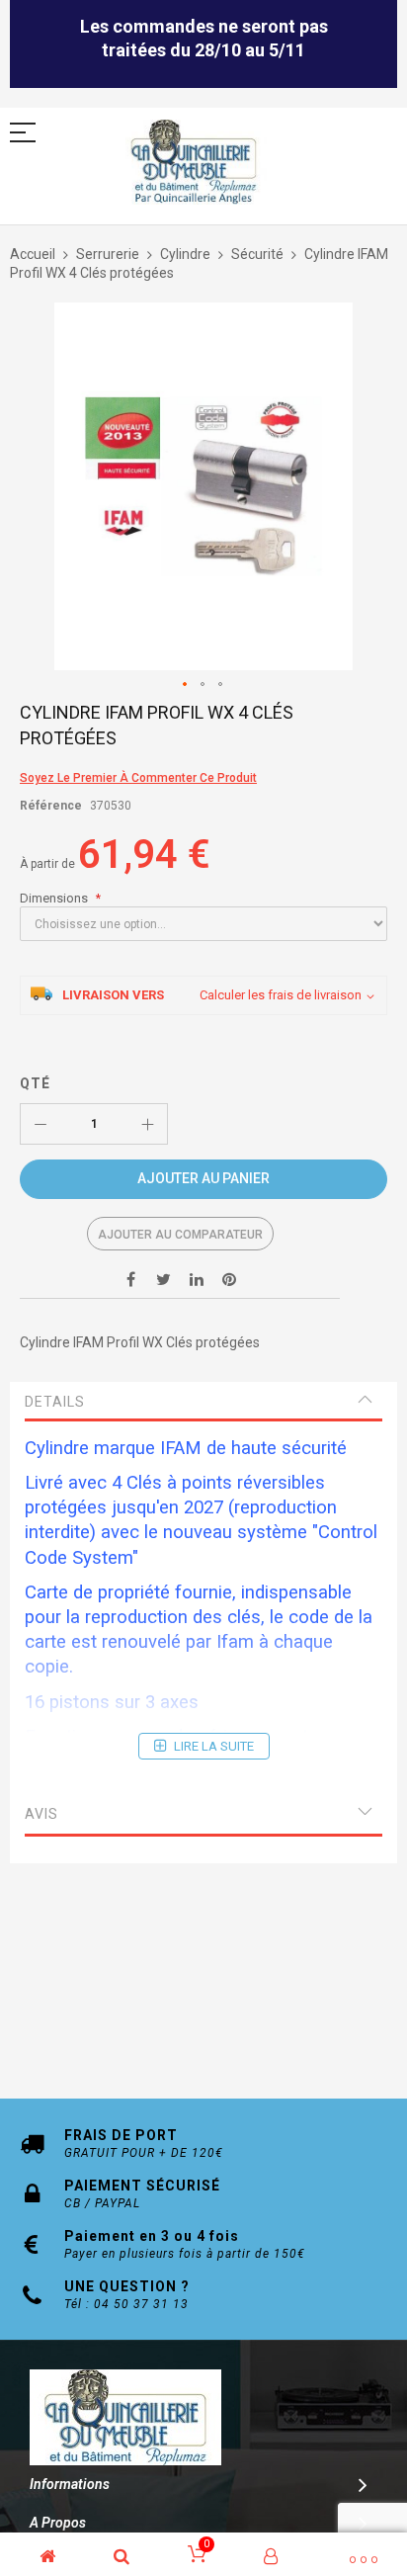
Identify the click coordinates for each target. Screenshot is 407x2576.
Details (55, 1402)
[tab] (203, 1402)
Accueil (33, 254)
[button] (186, 685)
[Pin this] (229, 1278)
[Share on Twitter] (164, 1278)
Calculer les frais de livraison (281, 995)
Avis (41, 1814)
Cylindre (185, 254)
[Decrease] (41, 1124)
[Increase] (147, 1124)
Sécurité (257, 254)
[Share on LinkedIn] (197, 1278)
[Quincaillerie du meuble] (194, 163)
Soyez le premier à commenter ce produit (138, 778)
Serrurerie (108, 254)
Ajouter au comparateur (180, 1235)
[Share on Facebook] (131, 1278)
